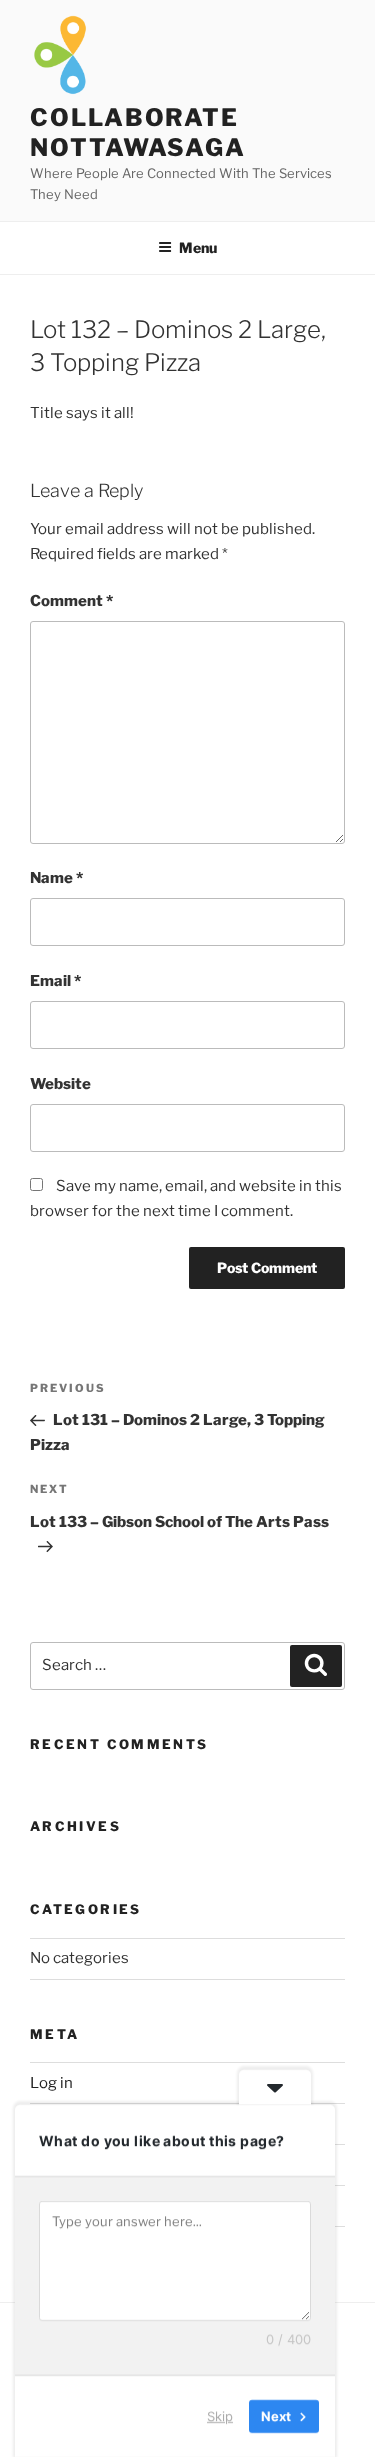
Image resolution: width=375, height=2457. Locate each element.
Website (60, 1084)
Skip (220, 2416)
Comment (71, 601)
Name (56, 878)
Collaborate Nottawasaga (138, 132)
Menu (198, 247)
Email (55, 981)
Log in (51, 2083)
